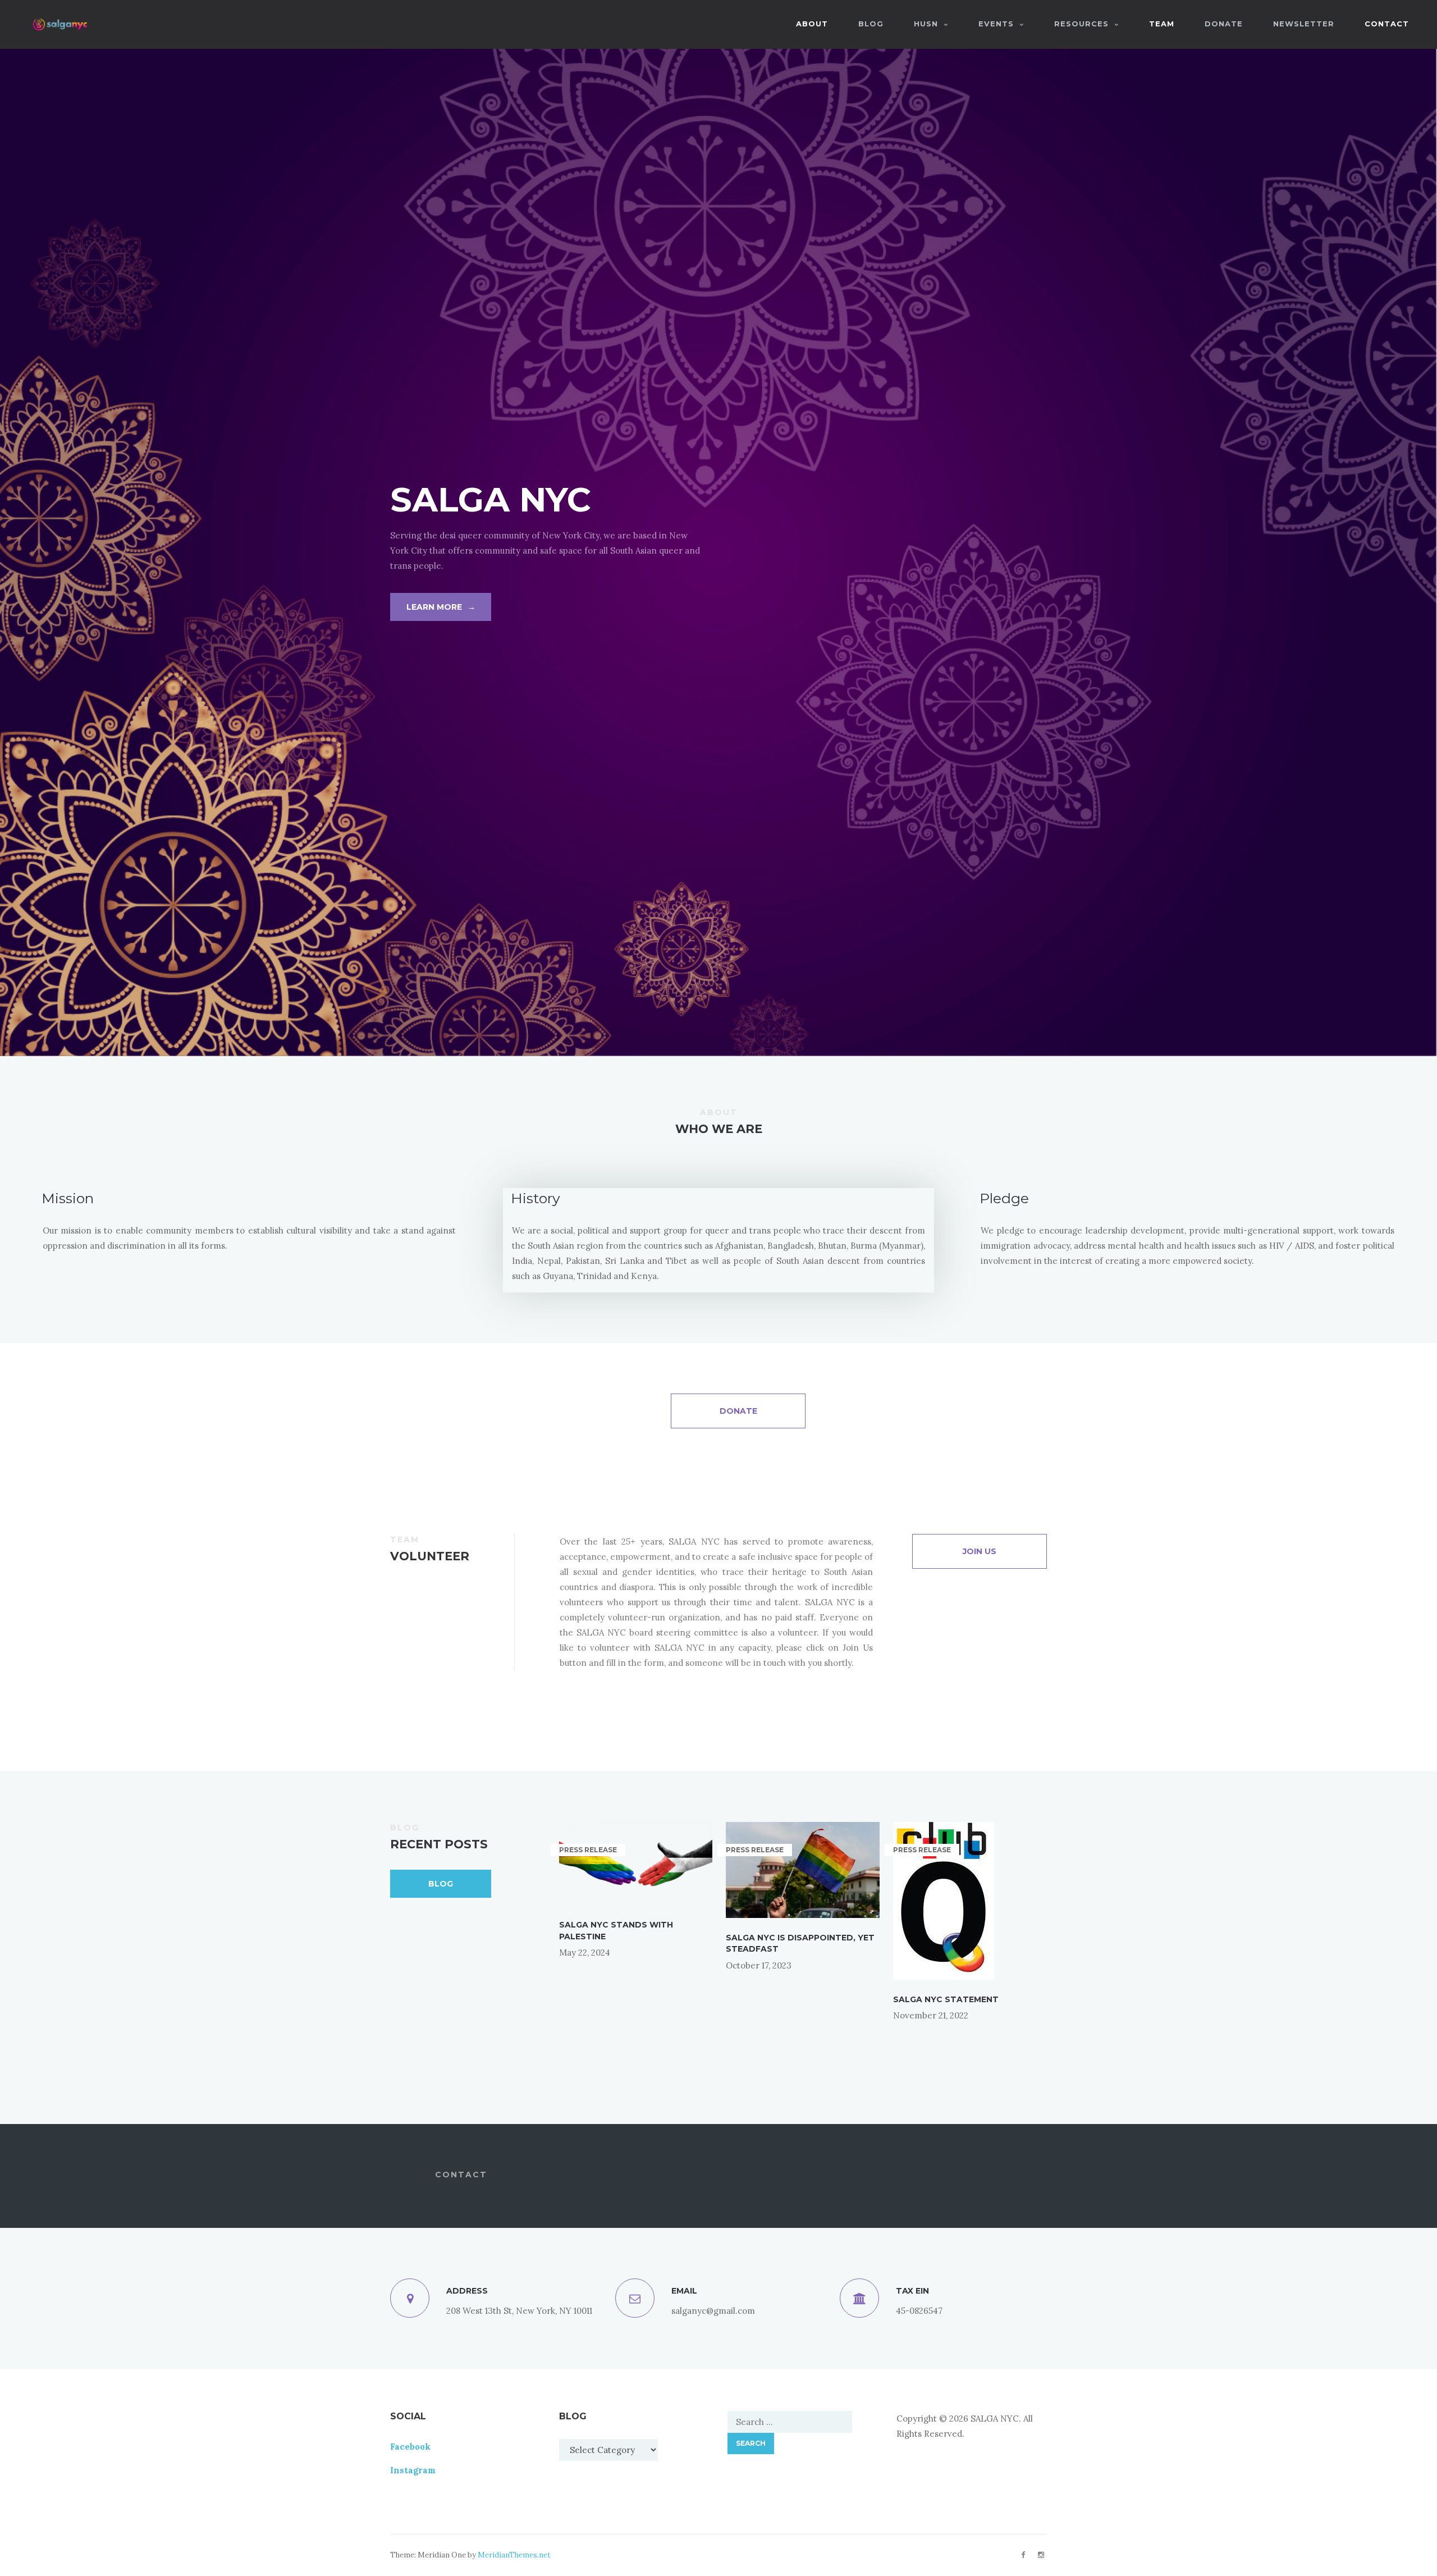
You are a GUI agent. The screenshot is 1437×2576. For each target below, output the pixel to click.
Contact (1387, 24)
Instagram (413, 2470)
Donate (738, 1411)
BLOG (871, 24)
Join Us (980, 1551)
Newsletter (1304, 24)
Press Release (588, 1850)
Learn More (441, 607)
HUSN (926, 24)
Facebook (410, 2447)
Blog (441, 1884)
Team (1162, 24)
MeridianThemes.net (514, 2555)
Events (996, 24)
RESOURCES (1081, 24)
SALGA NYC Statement (946, 1999)
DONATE (1224, 24)
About (812, 24)
